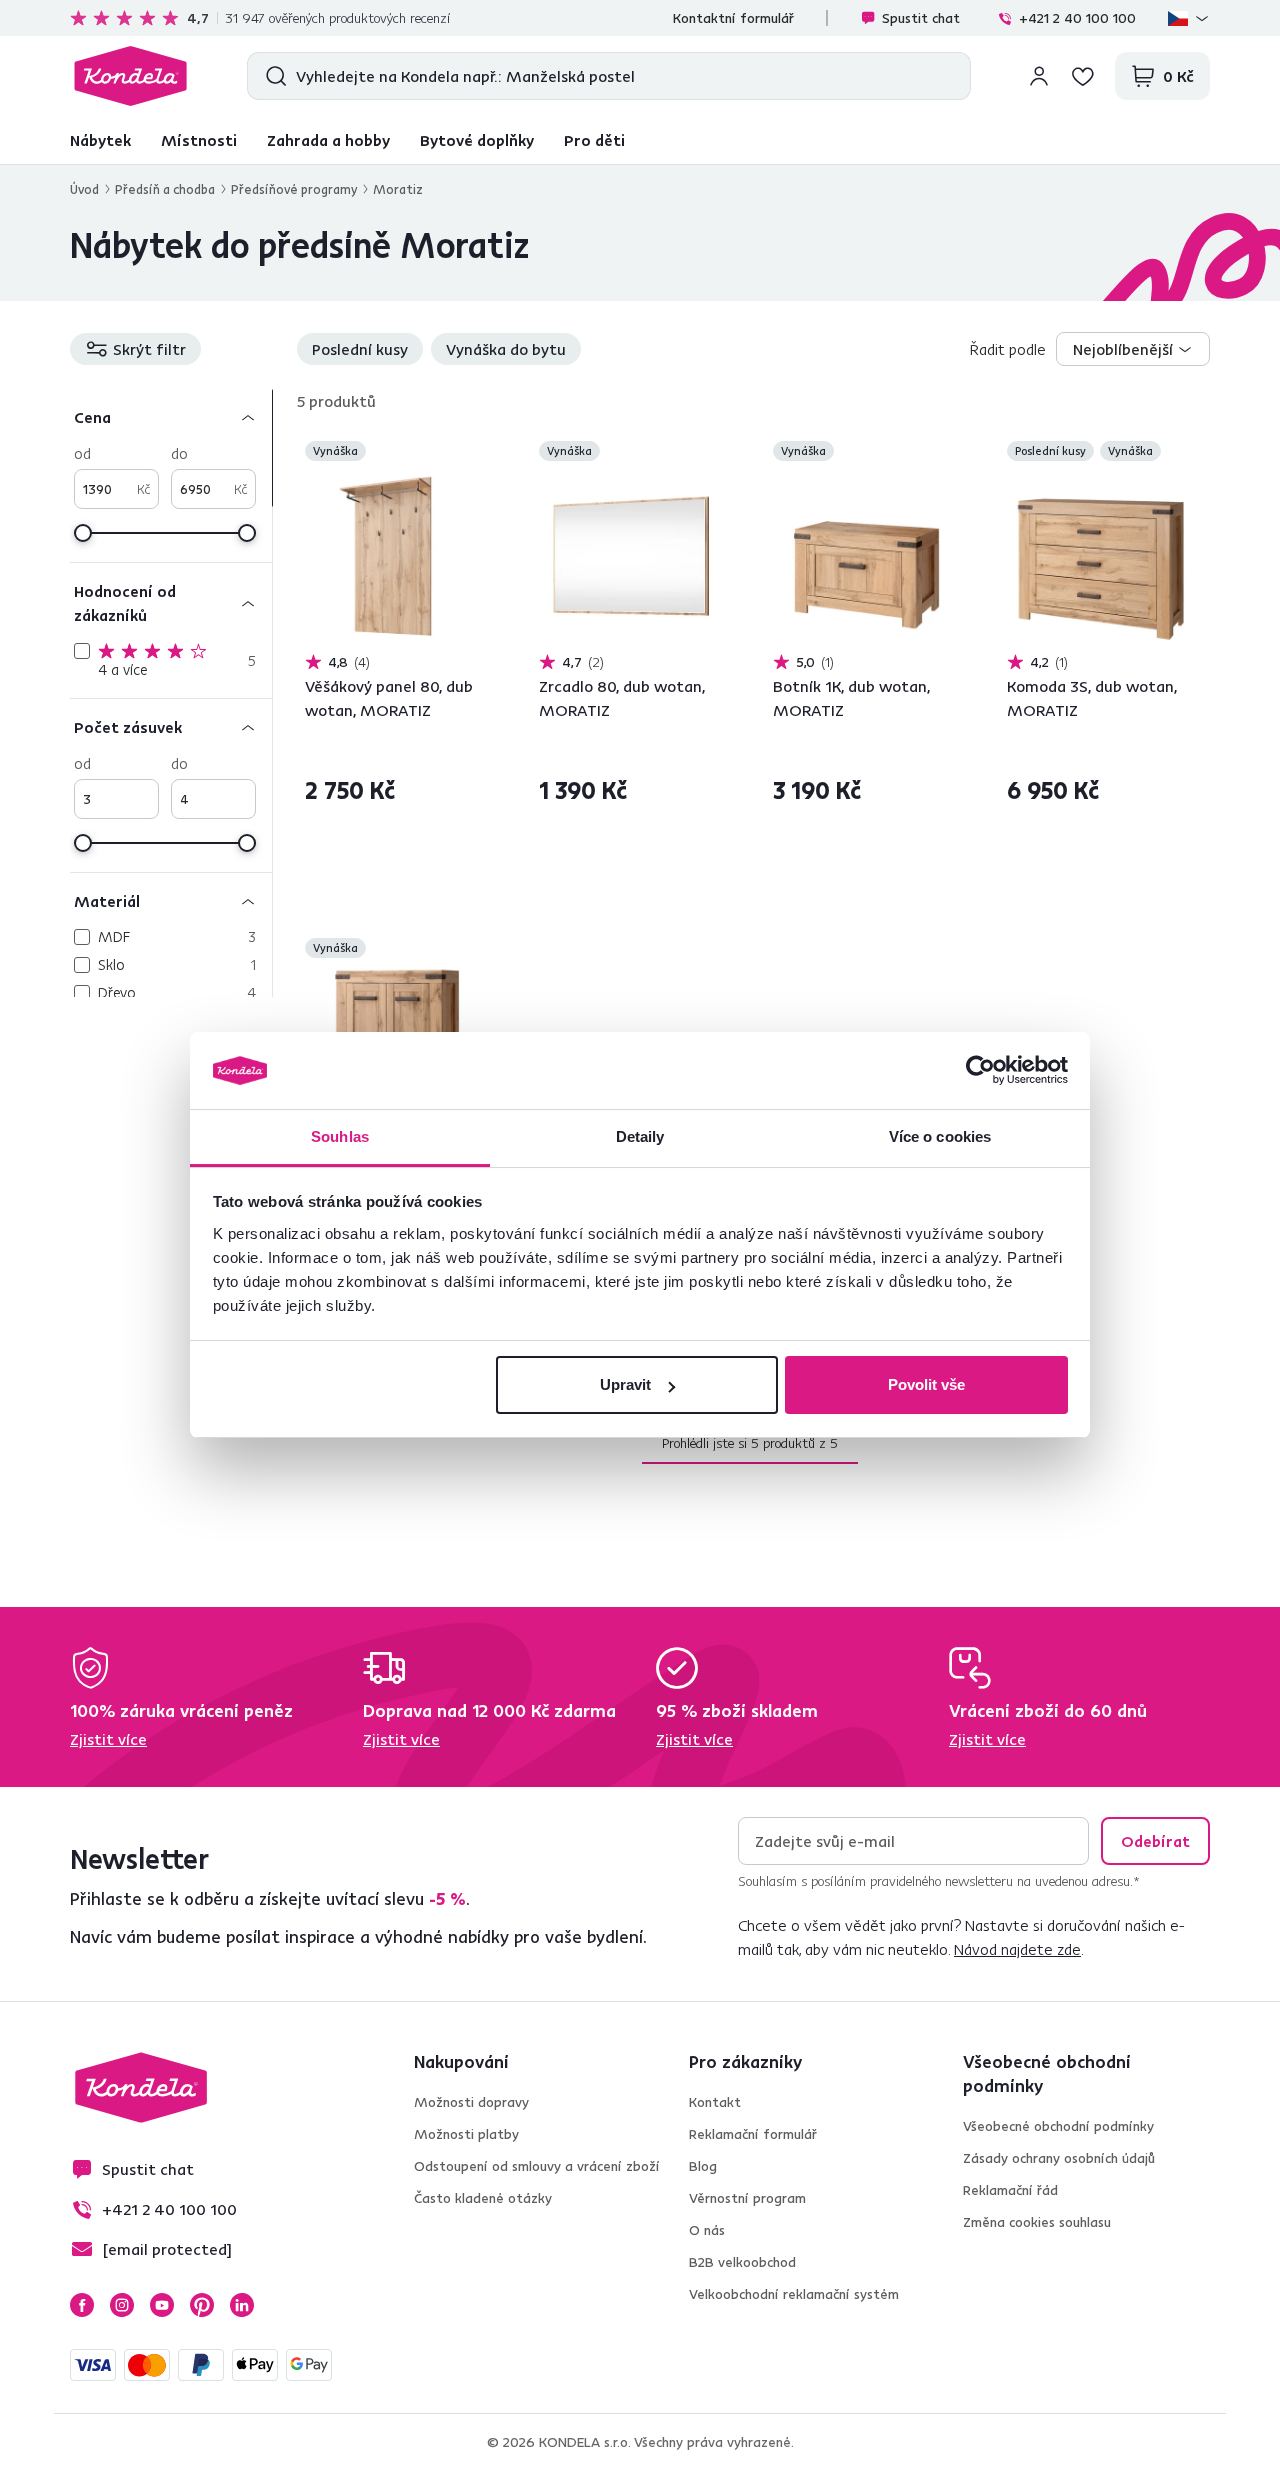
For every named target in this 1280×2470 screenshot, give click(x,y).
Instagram (122, 2305)
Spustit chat (921, 18)
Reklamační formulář (753, 2134)
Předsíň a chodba (165, 189)
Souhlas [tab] (340, 1136)
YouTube (162, 2305)
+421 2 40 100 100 (1077, 18)
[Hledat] (271, 76)
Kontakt (715, 2102)
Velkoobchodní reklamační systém (794, 2294)
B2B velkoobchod (742, 2262)
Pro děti (594, 140)
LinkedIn (242, 2305)
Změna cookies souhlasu (1037, 2222)
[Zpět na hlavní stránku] (130, 76)
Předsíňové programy (294, 189)
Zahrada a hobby (328, 140)
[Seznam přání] (1083, 76)
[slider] (83, 533)
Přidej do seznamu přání (480, 453)
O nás (707, 2230)
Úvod (84, 189)
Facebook (82, 2305)
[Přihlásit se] (1039, 76)
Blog (703, 2166)
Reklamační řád (1010, 2190)
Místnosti (199, 140)
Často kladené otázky (483, 2198)
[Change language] (1189, 18)
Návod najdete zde (1017, 1949)
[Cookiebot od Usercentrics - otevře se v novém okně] (980, 1071)
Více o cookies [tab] (940, 1136)
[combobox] (1133, 349)
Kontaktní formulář (733, 18)
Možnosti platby (466, 2134)
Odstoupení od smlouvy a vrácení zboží (537, 2166)
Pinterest (202, 2305)
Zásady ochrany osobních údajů (1059, 2158)
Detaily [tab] (640, 1136)
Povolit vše (926, 1384)
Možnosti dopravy (471, 2102)
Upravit (625, 1384)
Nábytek (100, 140)
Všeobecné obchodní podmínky (1058, 2126)
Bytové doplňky (477, 140)
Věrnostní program (747, 2198)
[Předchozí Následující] (398, 558)
